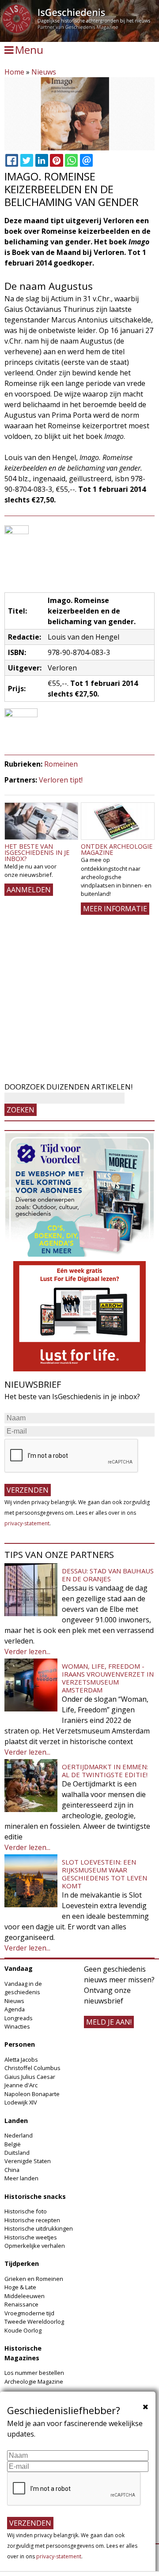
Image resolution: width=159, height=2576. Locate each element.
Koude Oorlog (23, 2330)
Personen (20, 2044)
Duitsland (17, 2153)
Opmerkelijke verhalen (35, 2246)
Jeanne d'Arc (21, 2085)
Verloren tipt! (61, 780)
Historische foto (26, 2211)
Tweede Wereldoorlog (34, 2321)
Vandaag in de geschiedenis (23, 1988)
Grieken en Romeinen (34, 2279)
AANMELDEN (29, 890)
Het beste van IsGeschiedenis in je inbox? (37, 853)
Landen (16, 2121)
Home (14, 72)
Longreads (19, 2018)
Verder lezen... (27, 1651)
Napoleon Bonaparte (32, 2094)
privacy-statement (27, 1523)
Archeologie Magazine (34, 2381)
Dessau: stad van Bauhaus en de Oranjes (108, 1575)
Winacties (17, 2026)
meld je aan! (109, 2022)
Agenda (15, 2009)
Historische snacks (35, 2196)
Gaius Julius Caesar (30, 2077)
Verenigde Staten (28, 2161)
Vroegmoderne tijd (29, 2313)
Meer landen (21, 2178)
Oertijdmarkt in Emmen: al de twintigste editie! (105, 1771)
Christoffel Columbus (32, 2068)
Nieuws (44, 72)
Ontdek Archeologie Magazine (117, 849)
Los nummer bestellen (34, 2373)
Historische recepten (32, 2220)
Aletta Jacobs (21, 2059)
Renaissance (21, 2304)
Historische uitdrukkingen (39, 2228)
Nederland (19, 2135)
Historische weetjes (31, 2237)
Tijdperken (22, 2263)
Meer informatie (115, 909)
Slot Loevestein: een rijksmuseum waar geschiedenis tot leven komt (104, 1874)
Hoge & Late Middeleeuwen (25, 2291)
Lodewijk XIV (21, 2102)
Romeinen (61, 764)
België (13, 2144)
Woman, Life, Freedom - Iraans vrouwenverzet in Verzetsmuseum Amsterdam (108, 1678)
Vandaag (19, 1968)
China (12, 2170)
